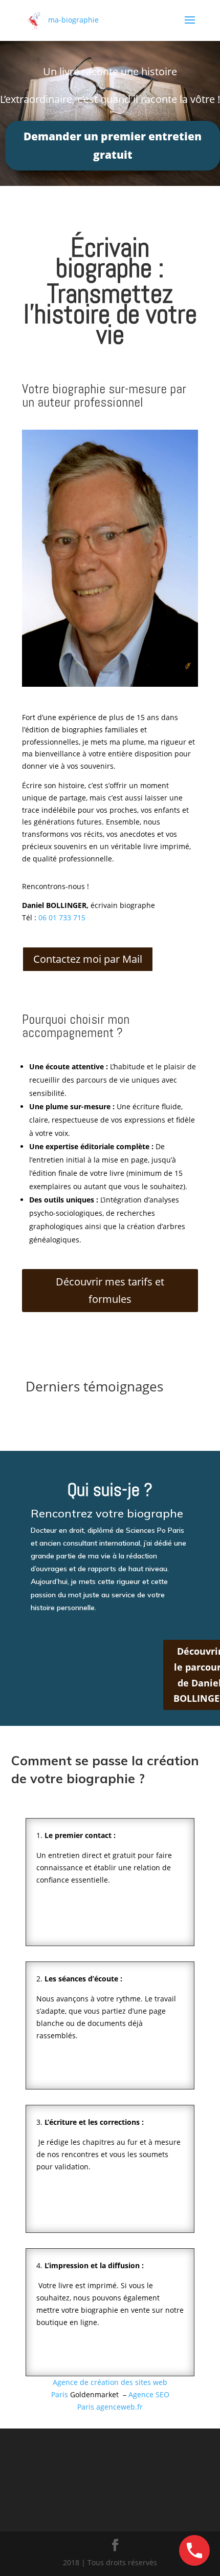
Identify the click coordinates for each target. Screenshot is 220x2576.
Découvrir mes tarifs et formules (110, 1290)
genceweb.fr (119, 2407)
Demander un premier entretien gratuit (113, 145)
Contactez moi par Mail (88, 959)
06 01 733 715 (62, 917)
